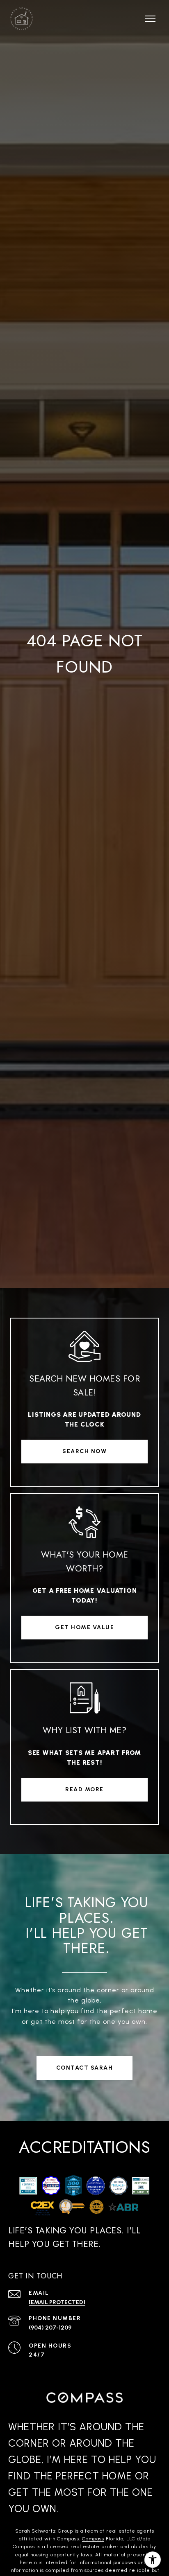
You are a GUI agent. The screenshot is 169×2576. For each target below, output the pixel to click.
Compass (93, 2539)
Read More (84, 1789)
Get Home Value (84, 1627)
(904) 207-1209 (50, 2328)
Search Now (84, 1451)
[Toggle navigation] (150, 19)
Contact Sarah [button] (85, 2068)
